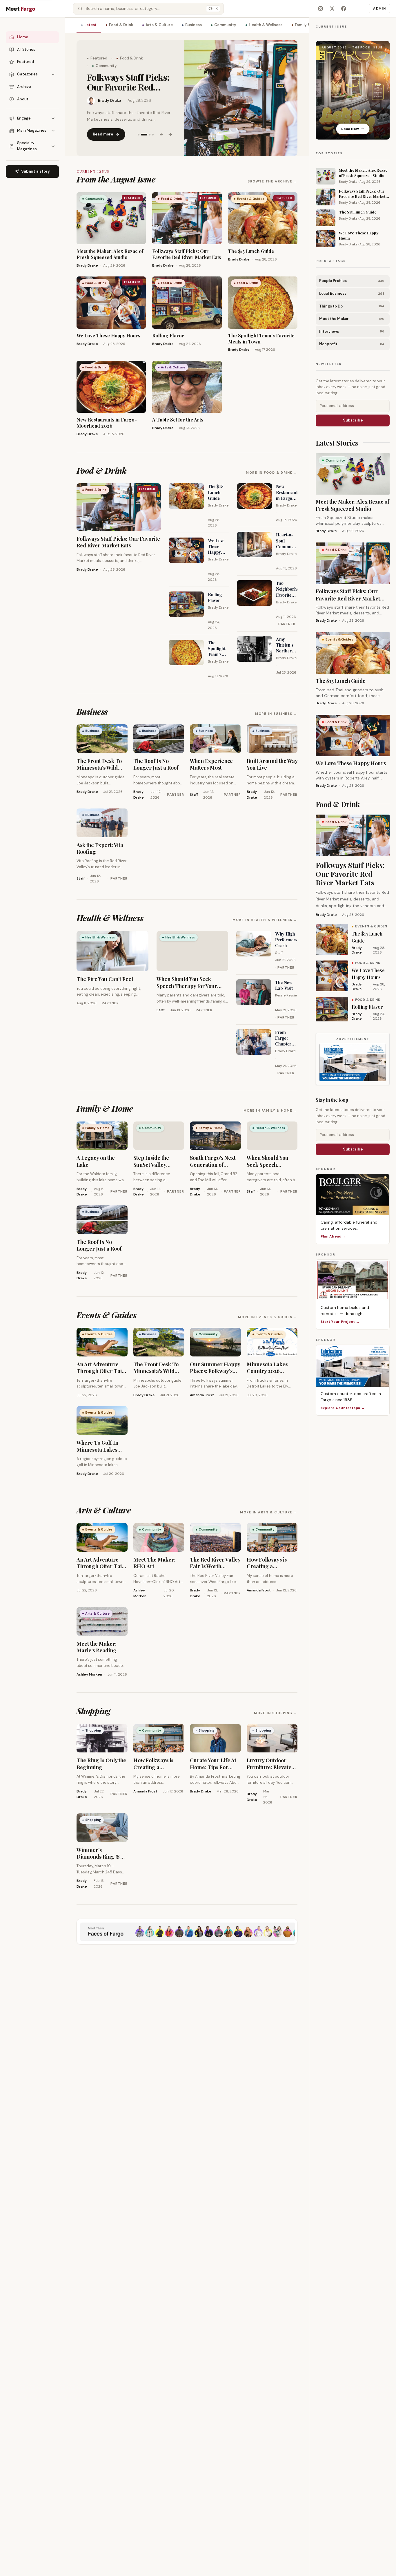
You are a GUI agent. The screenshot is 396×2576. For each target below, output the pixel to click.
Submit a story (36, 171)
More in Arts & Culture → (269, 1512)
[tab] (139, 130)
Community (225, 25)
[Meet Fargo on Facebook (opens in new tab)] (344, 9)
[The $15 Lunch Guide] (241, 98)
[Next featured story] (170, 130)
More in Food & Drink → (272, 473)
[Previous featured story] (161, 130)
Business (194, 25)
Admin (379, 8)
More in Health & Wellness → (265, 920)
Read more (103, 129)
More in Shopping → (276, 1713)
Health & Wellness (266, 25)
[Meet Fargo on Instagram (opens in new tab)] (320, 9)
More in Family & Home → (270, 1110)
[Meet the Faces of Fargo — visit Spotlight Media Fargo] (187, 1932)
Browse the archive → (273, 181)
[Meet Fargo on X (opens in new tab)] (332, 9)
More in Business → (276, 714)
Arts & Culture (159, 25)
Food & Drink (121, 25)
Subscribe (353, 420)
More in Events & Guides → (268, 1317)
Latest (90, 25)
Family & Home (309, 25)
